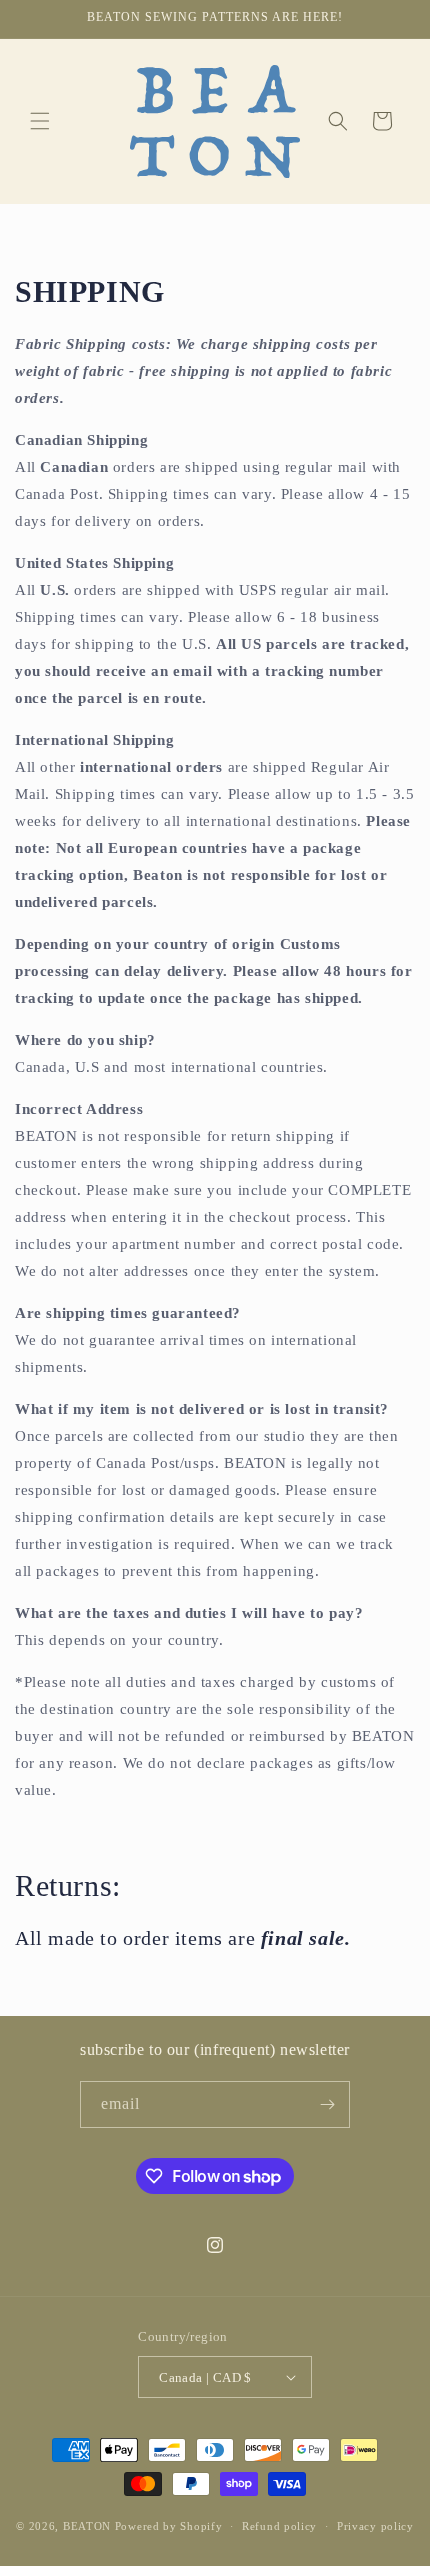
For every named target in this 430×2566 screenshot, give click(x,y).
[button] (40, 121)
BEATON (87, 2526)
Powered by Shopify (169, 2526)
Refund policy (279, 2526)
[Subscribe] (327, 2104)
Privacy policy (375, 2526)
